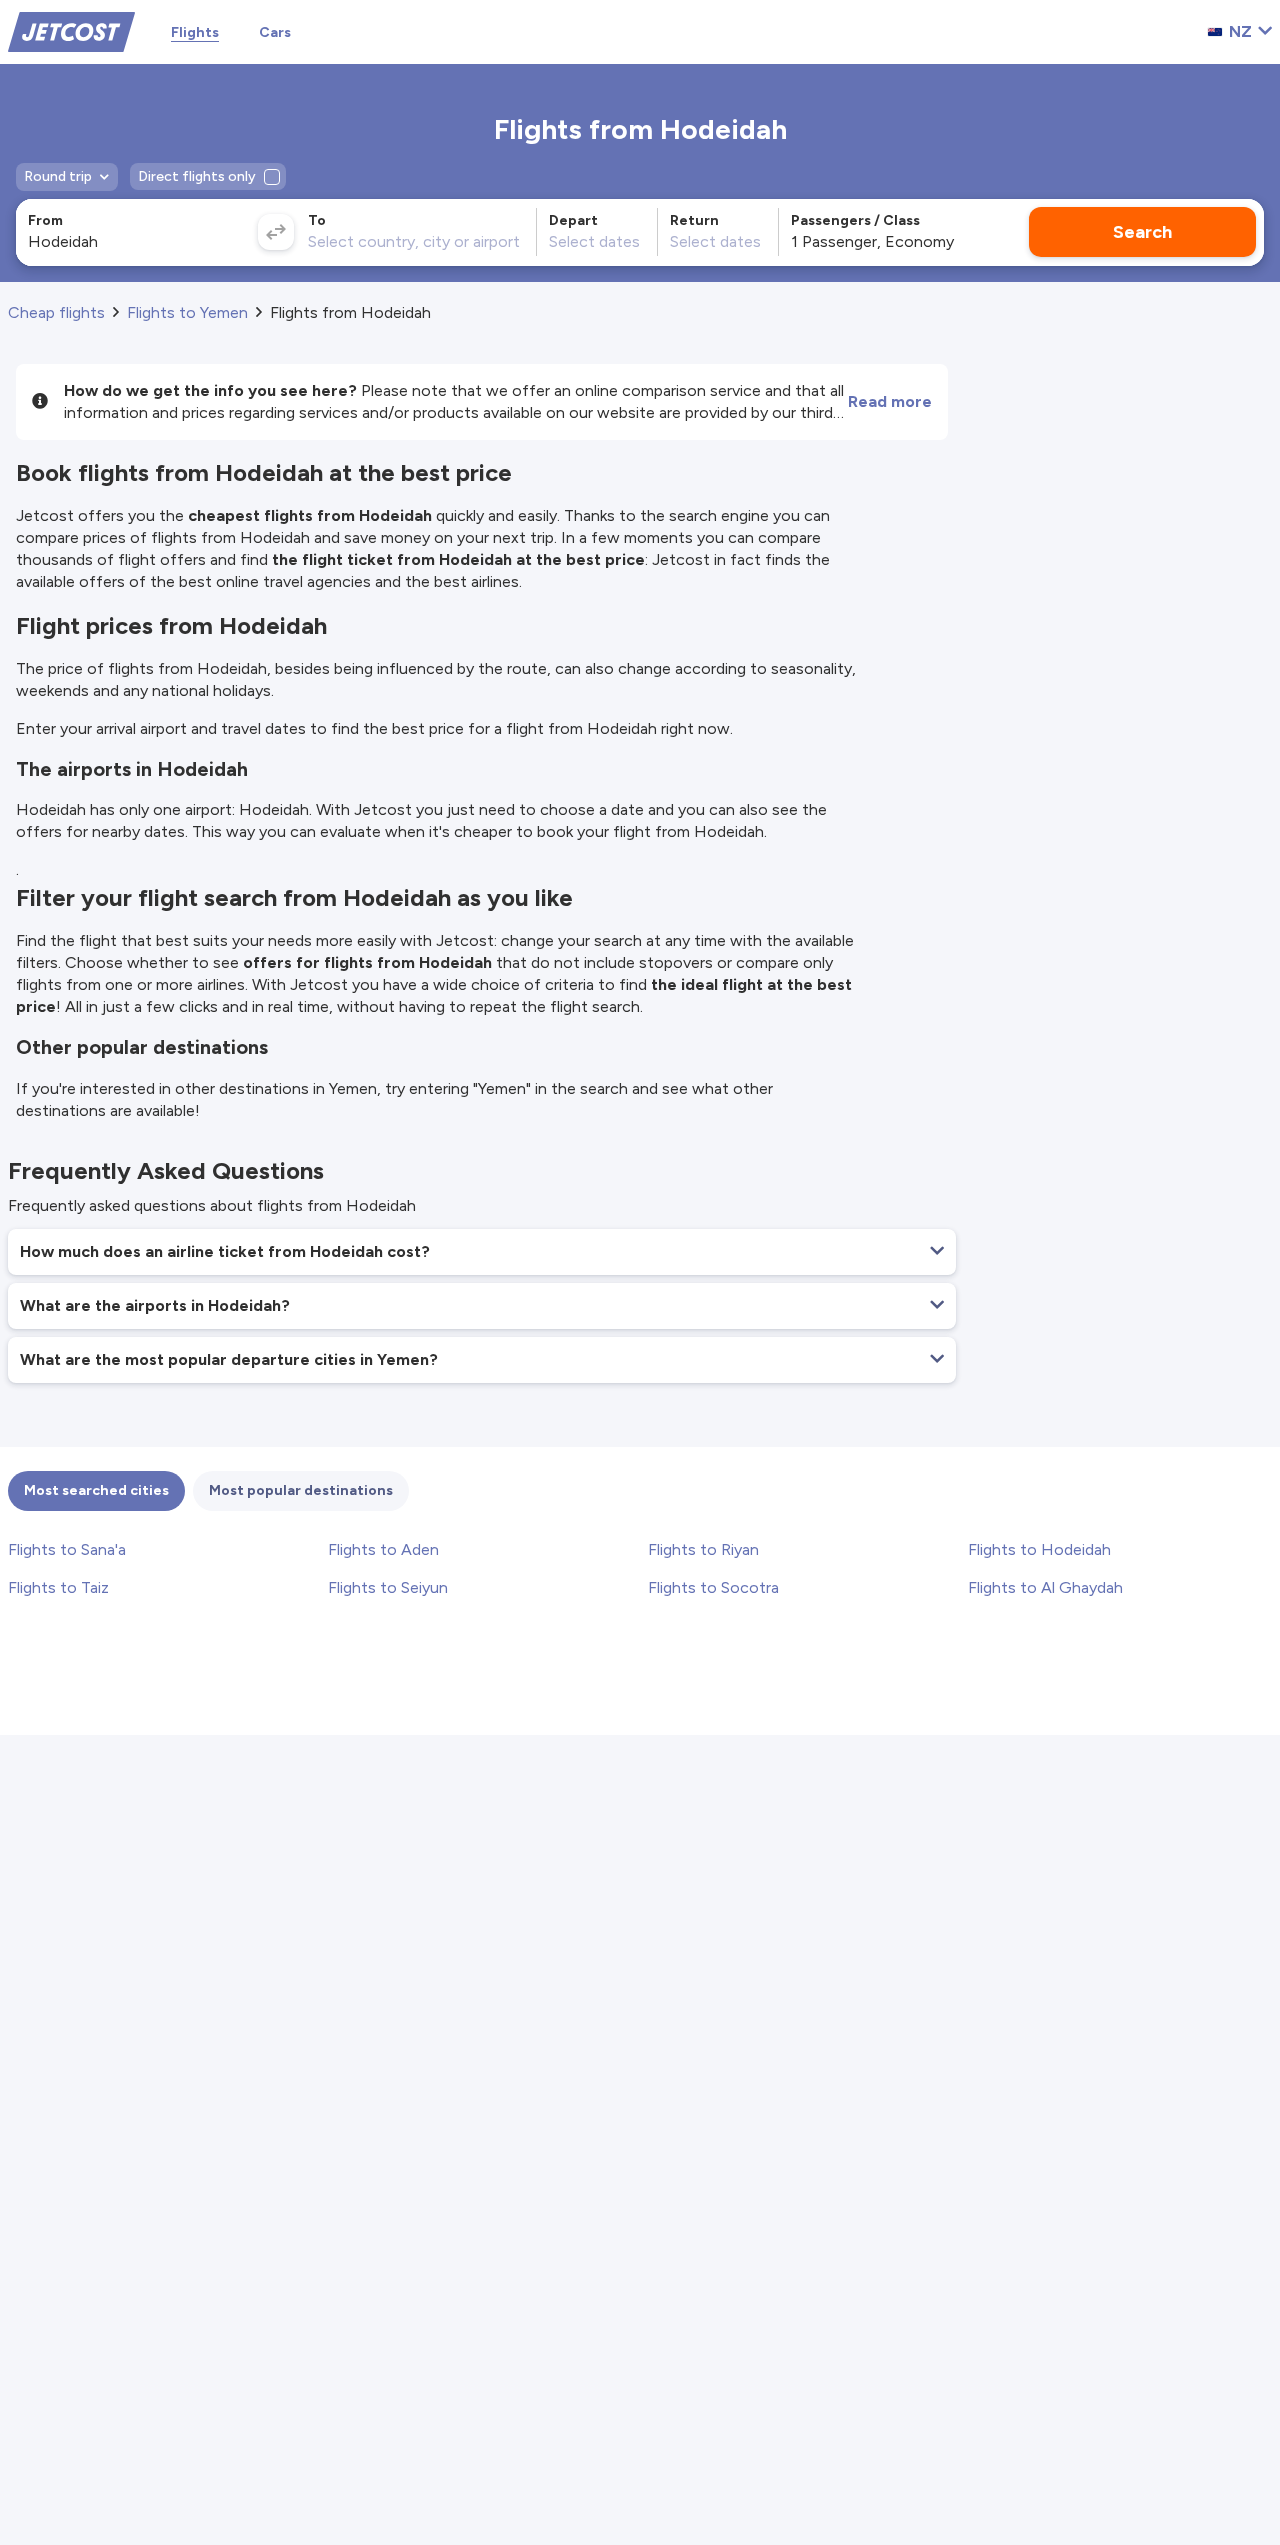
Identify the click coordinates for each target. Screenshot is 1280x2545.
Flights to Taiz (58, 1587)
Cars (275, 32)
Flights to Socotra (713, 1587)
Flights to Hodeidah (1039, 1549)
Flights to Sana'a (67, 1549)
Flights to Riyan (703, 1549)
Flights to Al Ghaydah (1045, 1587)
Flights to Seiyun (388, 1587)
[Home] (71, 30)
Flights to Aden (383, 1549)
